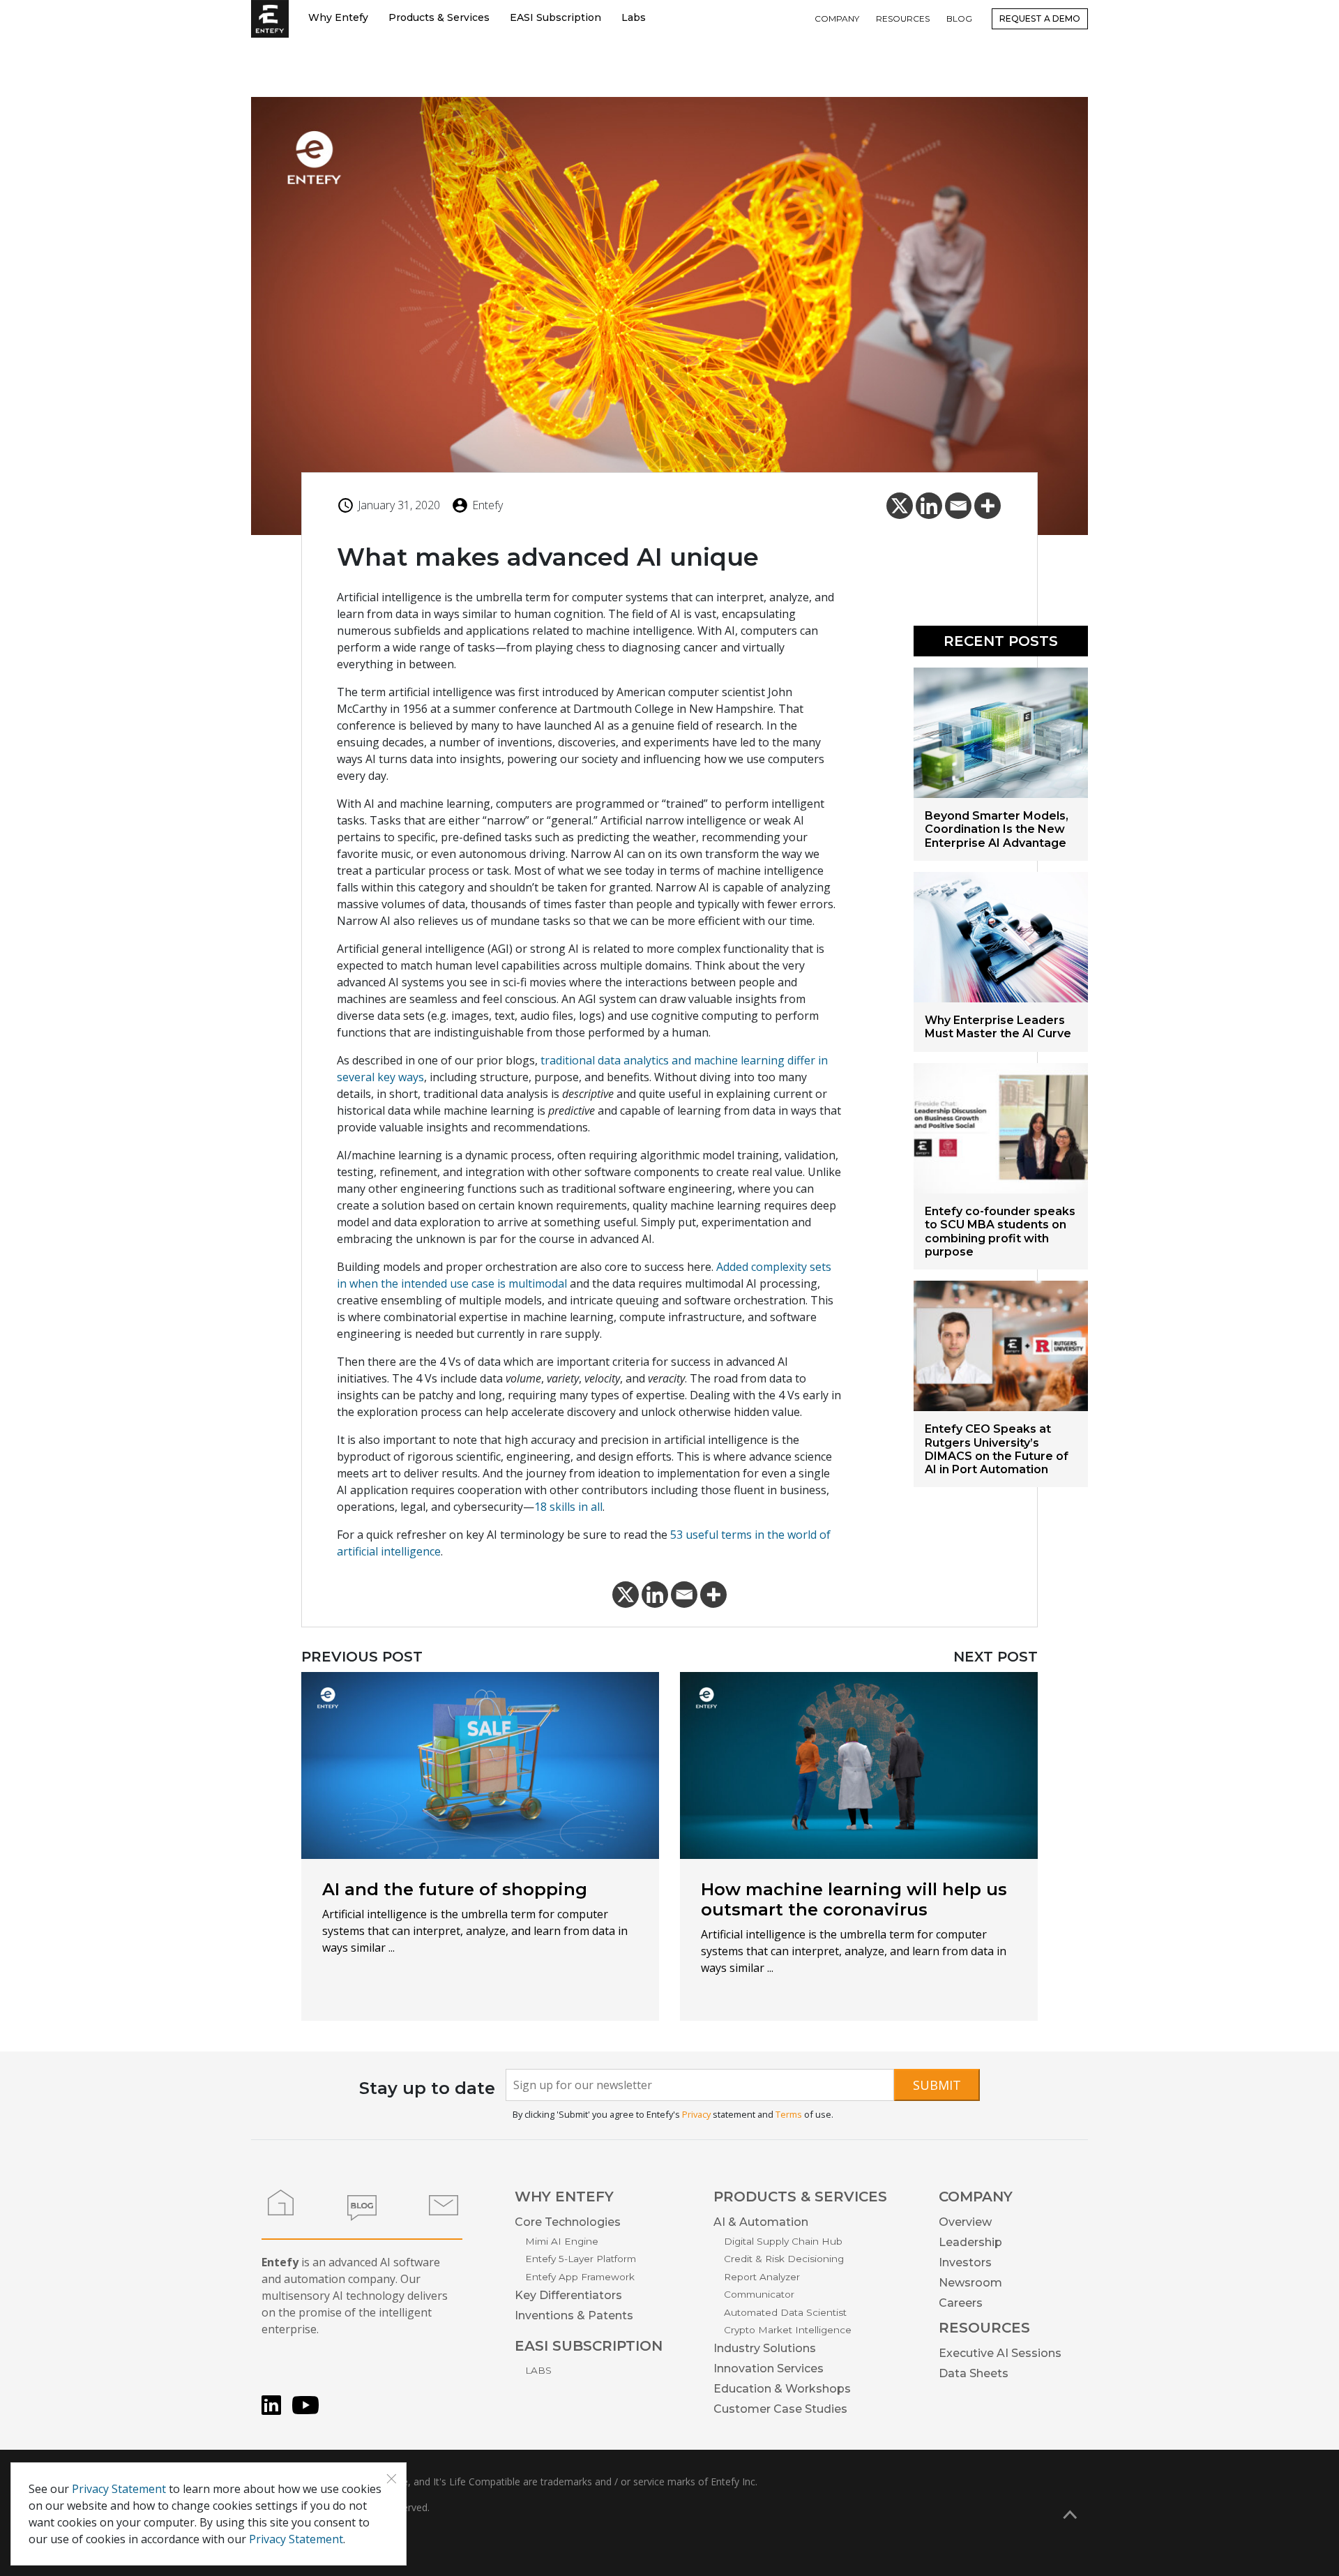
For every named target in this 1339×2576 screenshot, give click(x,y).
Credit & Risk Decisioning (784, 2259)
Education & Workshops (782, 2389)
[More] (988, 506)
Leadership (970, 2242)
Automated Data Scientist (785, 2312)
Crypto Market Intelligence (788, 2330)
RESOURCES (903, 18)
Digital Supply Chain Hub (783, 2241)
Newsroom (970, 2283)
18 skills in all (568, 1507)
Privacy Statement (119, 2489)
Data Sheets (974, 2373)
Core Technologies (568, 2222)
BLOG (959, 18)
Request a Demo (1040, 18)
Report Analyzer (762, 2277)
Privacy (696, 2114)
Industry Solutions (765, 2348)
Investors (965, 2262)
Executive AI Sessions (1000, 2353)
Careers (961, 2303)
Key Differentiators (568, 2295)
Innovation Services (769, 2368)
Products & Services (439, 17)
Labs (634, 17)
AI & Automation (761, 2222)
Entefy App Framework (580, 2277)
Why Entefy (338, 17)
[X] (900, 506)
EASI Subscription (555, 17)
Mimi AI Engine (562, 2241)
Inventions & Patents (574, 2315)
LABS (538, 2370)
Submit (937, 2085)
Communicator (759, 2294)
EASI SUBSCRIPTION (589, 2346)
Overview (965, 2222)
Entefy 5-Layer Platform (581, 2259)
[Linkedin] (929, 506)
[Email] (958, 506)
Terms (789, 2114)
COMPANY (837, 18)
